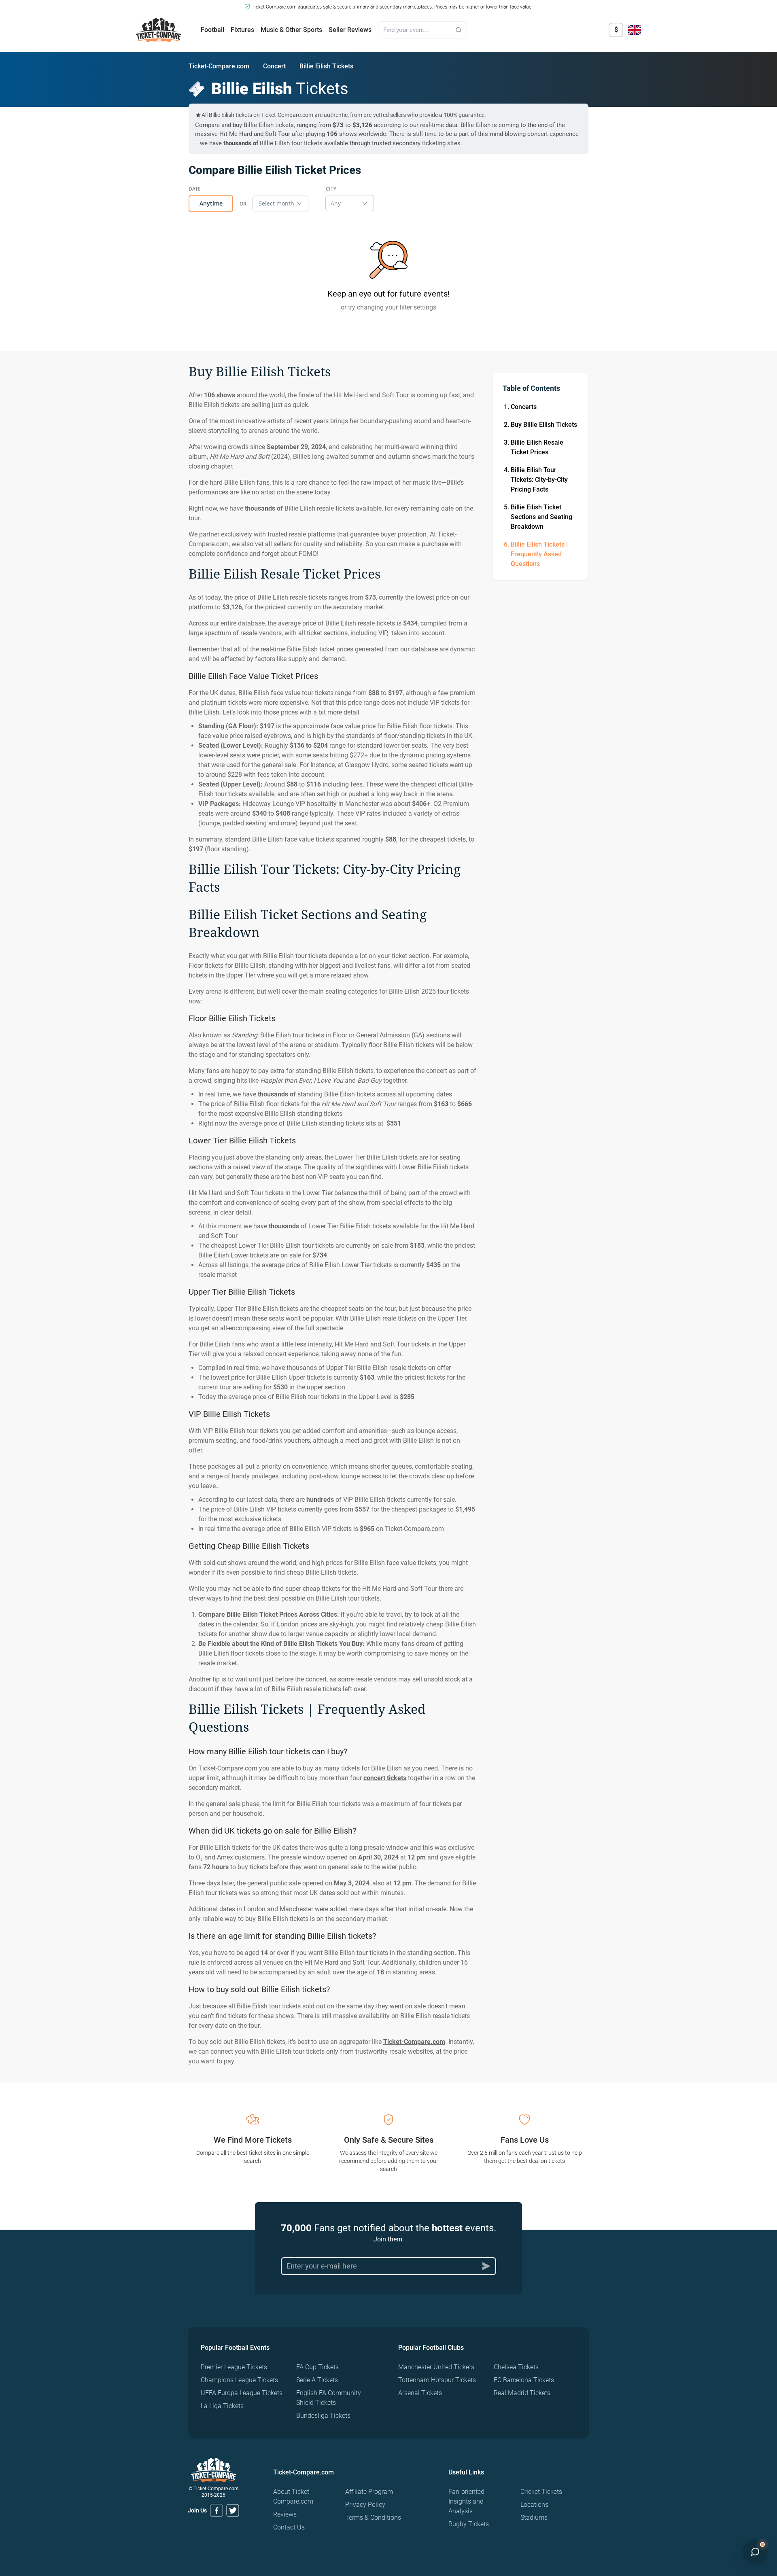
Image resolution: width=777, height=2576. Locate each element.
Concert (274, 66)
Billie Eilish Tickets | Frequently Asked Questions (539, 554)
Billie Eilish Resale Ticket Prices (537, 447)
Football (212, 30)
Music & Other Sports (291, 30)
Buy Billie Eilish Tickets (544, 425)
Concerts (524, 407)
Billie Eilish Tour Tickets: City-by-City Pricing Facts (539, 480)
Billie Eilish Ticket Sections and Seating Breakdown (541, 517)
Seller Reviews (350, 30)
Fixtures (242, 30)
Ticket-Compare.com (219, 66)
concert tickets (385, 1778)
